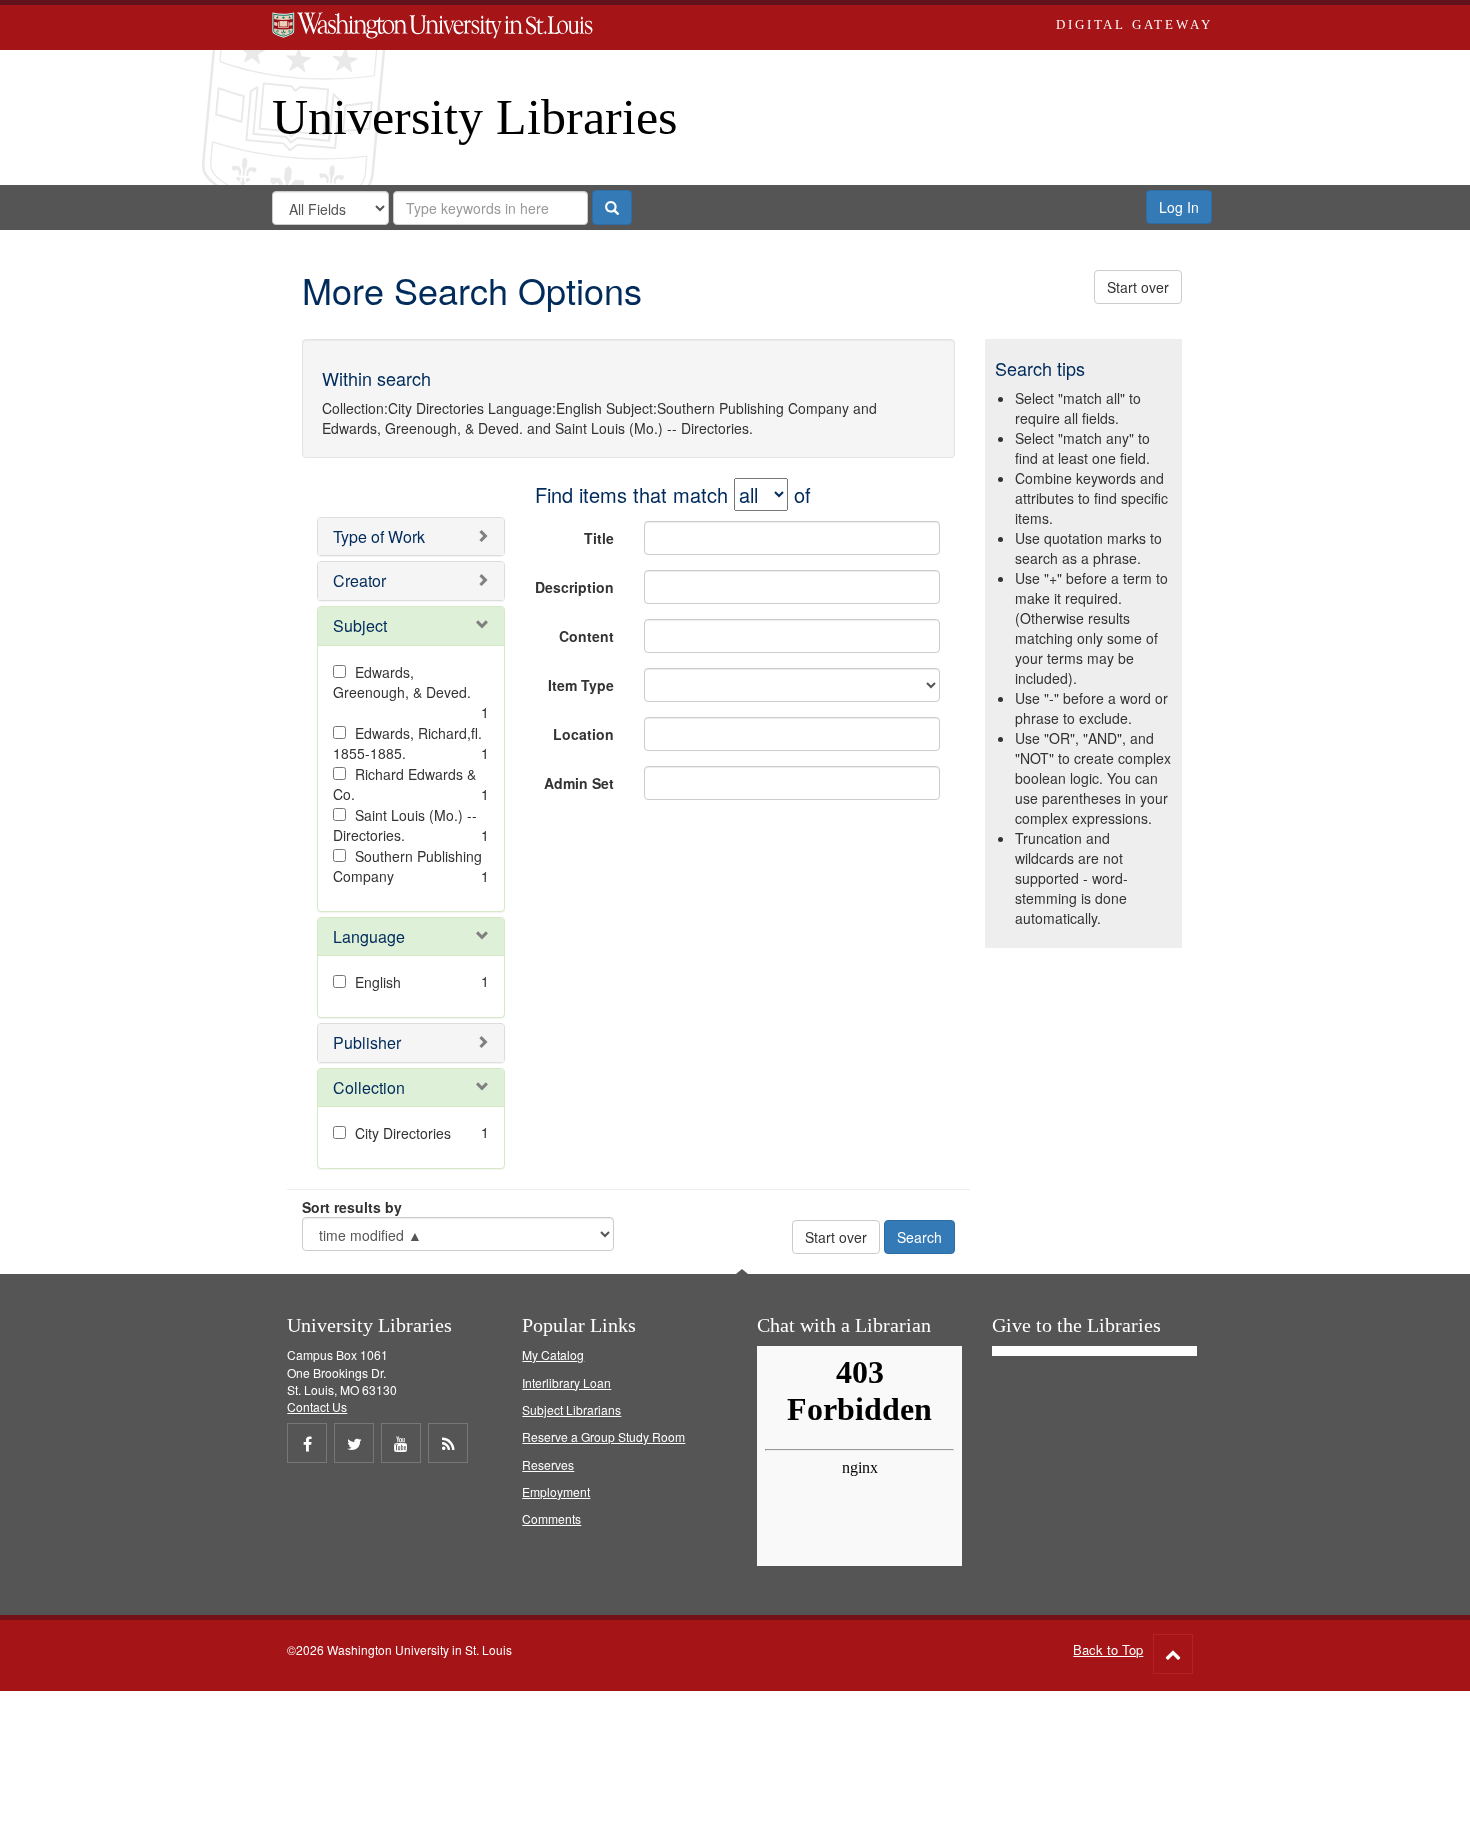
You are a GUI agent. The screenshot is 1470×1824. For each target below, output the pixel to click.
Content (586, 636)
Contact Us (317, 1406)
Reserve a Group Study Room (603, 1436)
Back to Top (1108, 1649)
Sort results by (352, 1207)
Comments (551, 1518)
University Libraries (474, 117)
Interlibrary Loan (566, 1382)
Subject (360, 625)
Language (369, 936)
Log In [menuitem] (1179, 207)
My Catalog (553, 1354)
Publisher (367, 1042)
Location (583, 734)
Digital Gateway (1134, 24)
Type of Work (379, 536)
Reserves (548, 1464)
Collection (369, 1087)
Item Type (581, 685)
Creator (359, 580)
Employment (556, 1491)
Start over (1138, 287)
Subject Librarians (571, 1409)
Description (574, 587)
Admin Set (579, 783)
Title (599, 538)
